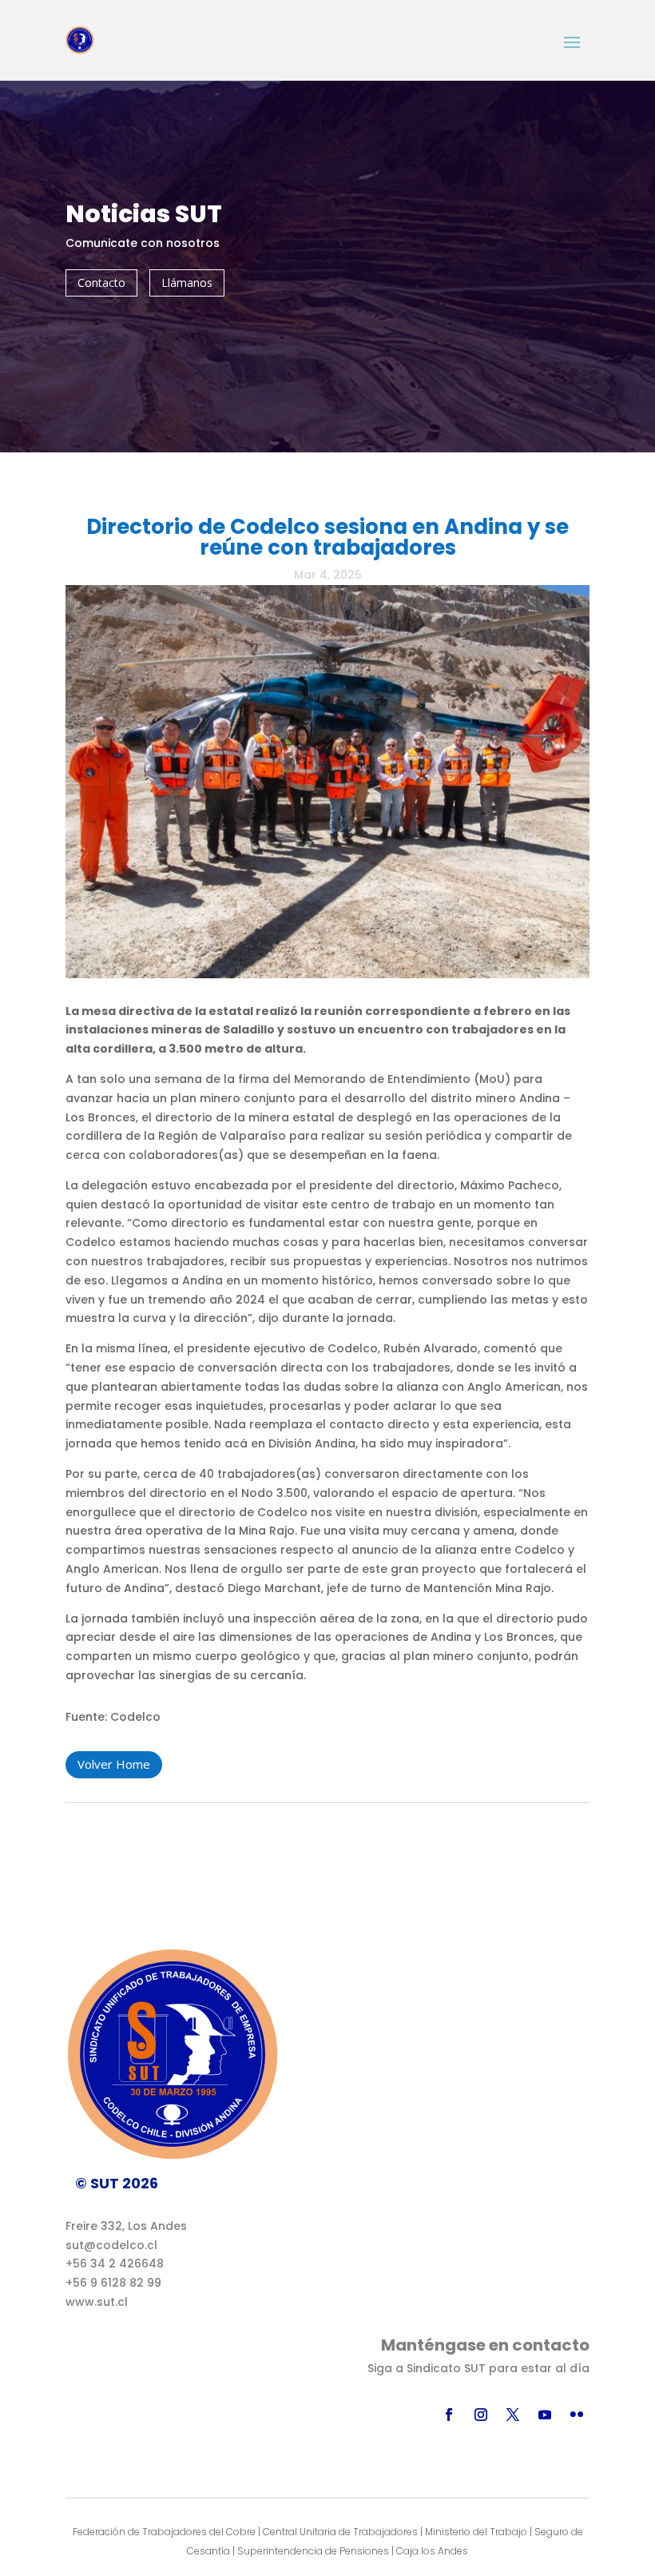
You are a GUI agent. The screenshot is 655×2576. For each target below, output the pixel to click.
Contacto (101, 283)
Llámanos (187, 283)
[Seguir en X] (513, 2415)
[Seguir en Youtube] (545, 2415)
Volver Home (114, 1764)
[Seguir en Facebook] (449, 2415)
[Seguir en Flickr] (577, 2415)
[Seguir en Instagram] (481, 2415)
